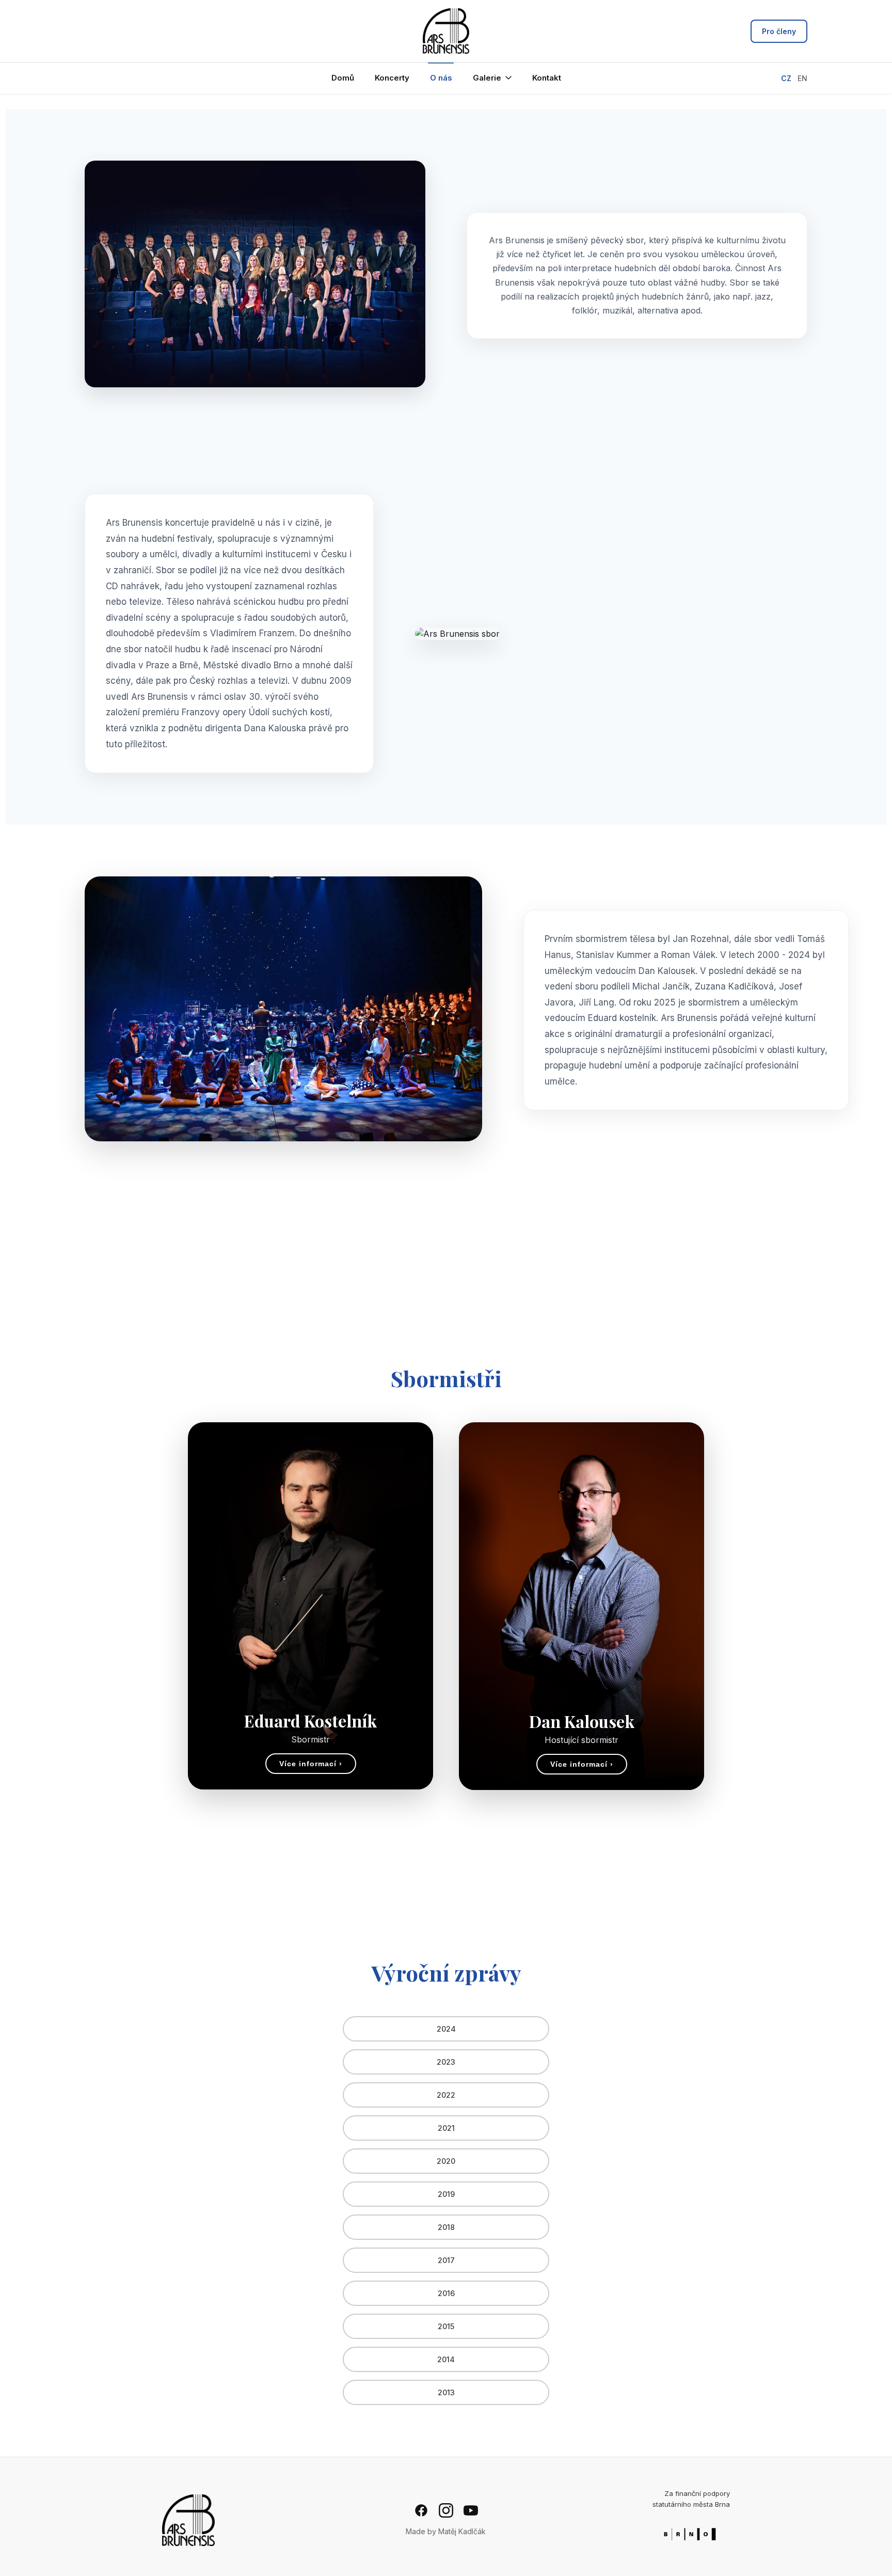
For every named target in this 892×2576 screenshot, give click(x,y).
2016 (446, 2293)
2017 (446, 2260)
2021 (446, 2128)
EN (802, 78)
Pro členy (779, 31)
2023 (446, 2062)
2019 (446, 2194)
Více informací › (311, 1764)
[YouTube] (471, 2510)
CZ (786, 78)
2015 (446, 2326)
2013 (446, 2392)
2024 (446, 2029)
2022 (446, 2095)
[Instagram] (446, 2510)
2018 (446, 2227)
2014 (446, 2359)
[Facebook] (421, 2510)
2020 (446, 2161)
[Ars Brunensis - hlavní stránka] (446, 31)
